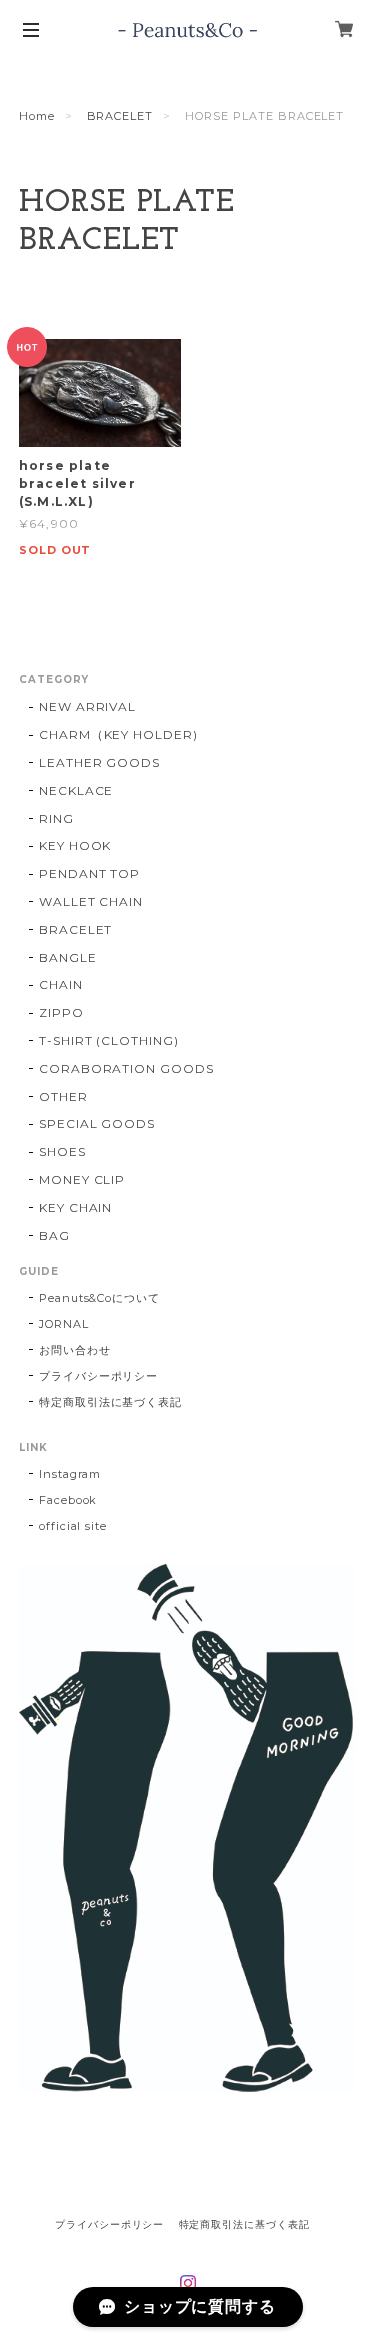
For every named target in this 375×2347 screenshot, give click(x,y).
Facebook (68, 1500)
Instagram (70, 1474)
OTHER (63, 1096)
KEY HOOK (75, 845)
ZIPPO (61, 1012)
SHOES (62, 1151)
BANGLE (68, 957)
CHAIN (61, 984)
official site (73, 1526)
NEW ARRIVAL (88, 706)
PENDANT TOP (90, 873)
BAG (54, 1235)
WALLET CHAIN (91, 901)
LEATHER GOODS (99, 762)
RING (56, 818)
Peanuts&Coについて (99, 1298)
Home (37, 116)
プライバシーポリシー (99, 1376)
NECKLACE (76, 790)
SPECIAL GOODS (97, 1123)
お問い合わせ (75, 1350)
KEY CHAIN (76, 1207)
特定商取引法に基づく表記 (111, 1402)
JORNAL (64, 1324)
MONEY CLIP (82, 1179)
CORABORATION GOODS (126, 1068)
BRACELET (120, 116)
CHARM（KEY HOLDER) (118, 734)
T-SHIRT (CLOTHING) (109, 1040)
